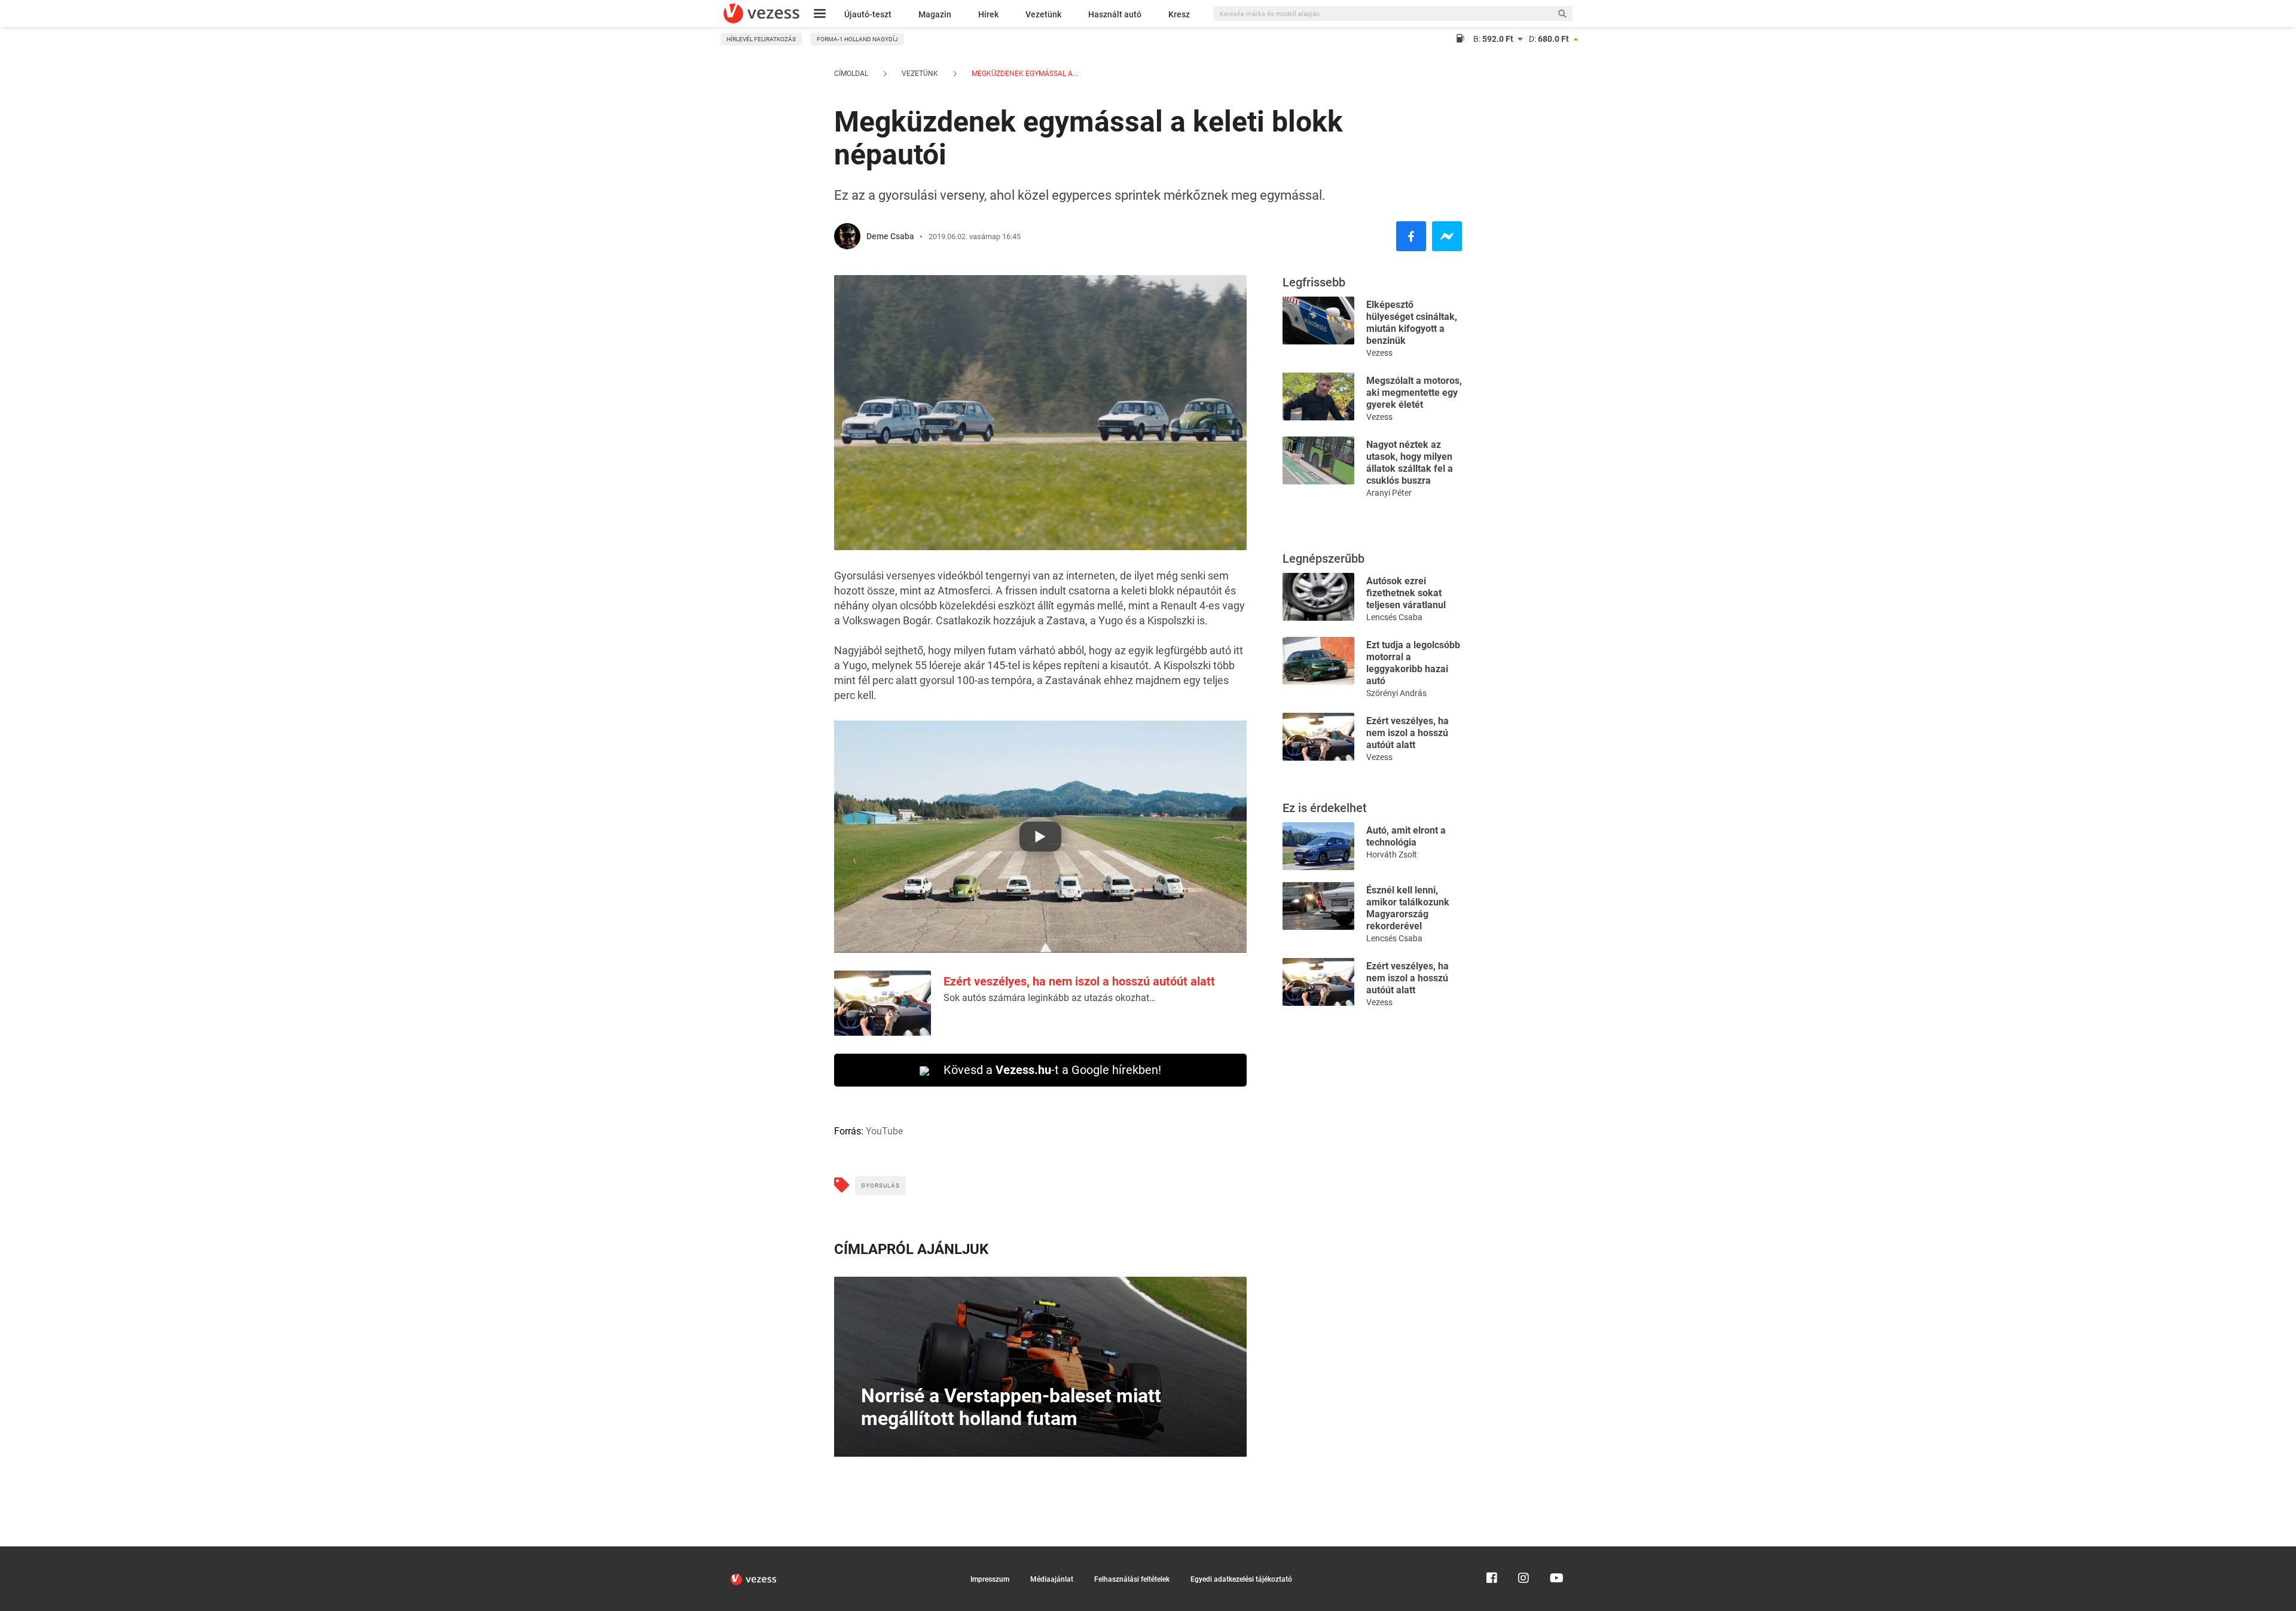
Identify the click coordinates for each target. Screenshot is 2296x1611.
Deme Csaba (890, 236)
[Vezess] (761, 13)
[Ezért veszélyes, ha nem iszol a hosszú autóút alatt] (1318, 736)
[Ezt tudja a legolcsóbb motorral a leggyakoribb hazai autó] (1318, 660)
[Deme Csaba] (847, 236)
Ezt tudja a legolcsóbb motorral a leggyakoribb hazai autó (1413, 663)
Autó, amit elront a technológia (1406, 836)
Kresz (1179, 14)
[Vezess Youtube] (1555, 1552)
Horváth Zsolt (1392, 855)
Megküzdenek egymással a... (1024, 74)
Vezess (1379, 353)
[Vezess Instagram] (1523, 1552)
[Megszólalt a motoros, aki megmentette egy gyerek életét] (1318, 396)
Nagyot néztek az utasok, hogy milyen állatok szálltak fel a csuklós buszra (1410, 463)
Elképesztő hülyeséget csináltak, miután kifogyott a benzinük (1412, 323)
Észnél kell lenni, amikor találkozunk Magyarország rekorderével (1408, 908)
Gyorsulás (880, 1186)
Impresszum (990, 1579)
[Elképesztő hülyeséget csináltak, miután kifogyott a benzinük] (1318, 320)
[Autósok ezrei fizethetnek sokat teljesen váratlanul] (1318, 596)
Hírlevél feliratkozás (761, 39)
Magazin (935, 14)
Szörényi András (1396, 693)
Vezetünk (1043, 14)
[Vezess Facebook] (1492, 1552)
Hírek (988, 14)
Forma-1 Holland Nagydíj (857, 39)
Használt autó (1115, 14)
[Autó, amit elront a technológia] (1318, 845)
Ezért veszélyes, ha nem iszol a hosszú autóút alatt (1079, 981)
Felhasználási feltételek (1132, 1579)
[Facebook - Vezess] (1411, 236)
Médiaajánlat (1052, 1579)
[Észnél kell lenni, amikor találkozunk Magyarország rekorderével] (1318, 905)
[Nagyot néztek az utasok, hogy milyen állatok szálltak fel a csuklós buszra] (1318, 460)
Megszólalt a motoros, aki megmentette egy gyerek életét (1414, 393)
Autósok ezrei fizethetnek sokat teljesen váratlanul (1406, 593)
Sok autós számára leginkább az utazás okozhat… (1050, 998)
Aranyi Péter (1389, 493)
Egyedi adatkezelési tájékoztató (1241, 1579)
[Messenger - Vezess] (1447, 236)
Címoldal (851, 74)
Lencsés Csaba (1394, 617)
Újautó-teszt (868, 14)
